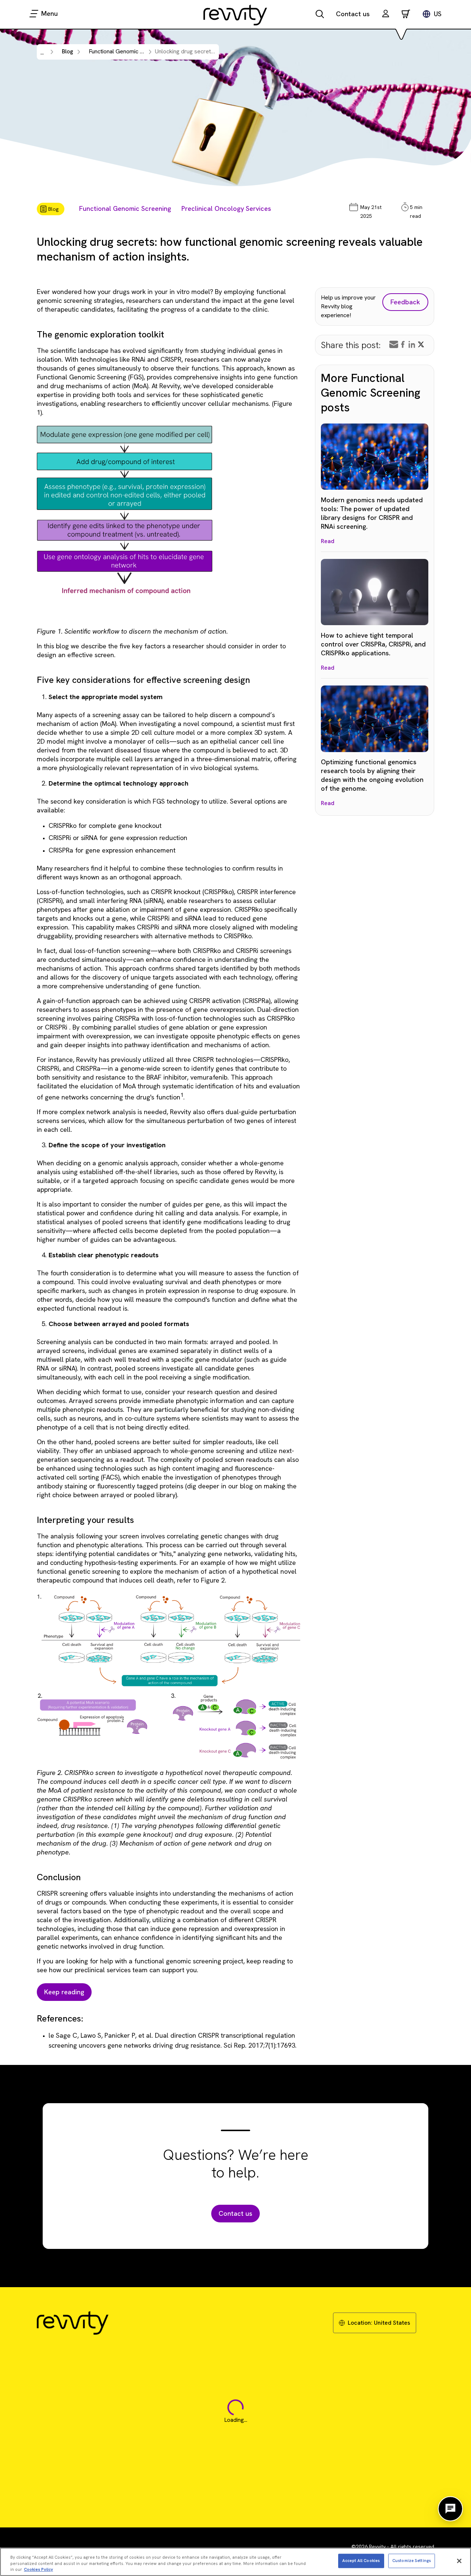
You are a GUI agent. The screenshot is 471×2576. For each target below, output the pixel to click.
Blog (68, 51)
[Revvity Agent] (450, 2509)
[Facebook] (403, 344)
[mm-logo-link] (235, 15)
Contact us (353, 14)
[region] (235, 2562)
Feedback (405, 302)
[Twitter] (421, 344)
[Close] (459, 2561)
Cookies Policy (38, 2569)
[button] (386, 15)
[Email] (394, 344)
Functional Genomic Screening (125, 208)
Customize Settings (412, 2561)
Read (328, 541)
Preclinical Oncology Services (226, 208)
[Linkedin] (412, 344)
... (42, 52)
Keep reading (64, 1992)
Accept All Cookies (361, 2561)
